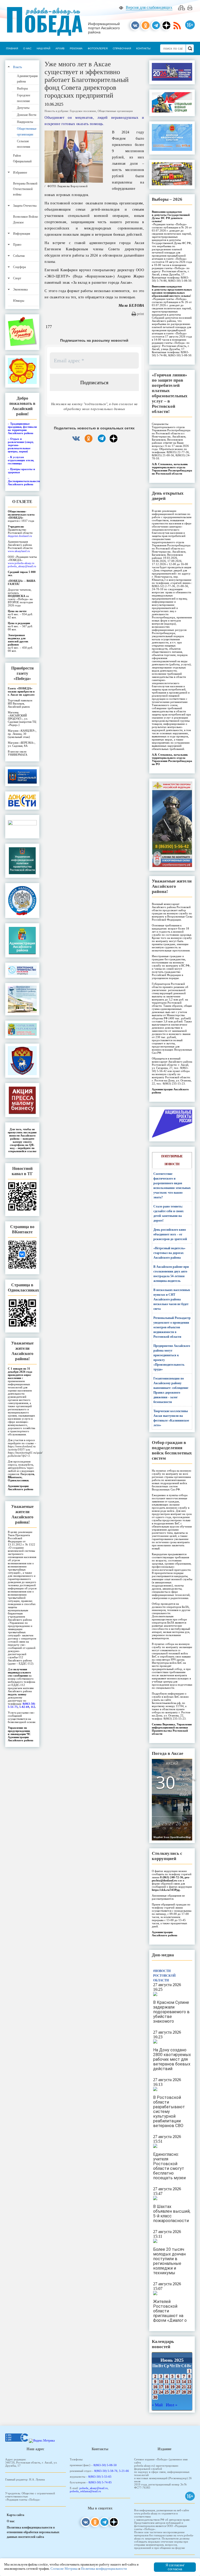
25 (167, 2392)
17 (161, 2387)
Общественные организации (115, 111)
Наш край (43, 48)
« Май (157, 2405)
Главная (12, 48)
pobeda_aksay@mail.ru (22, 566)
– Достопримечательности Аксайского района (24, 481)
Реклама (76, 48)
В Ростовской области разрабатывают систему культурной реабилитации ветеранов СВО (169, 2112)
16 (155, 2387)
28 (184, 2392)
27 (178, 2392)
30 (155, 2397)
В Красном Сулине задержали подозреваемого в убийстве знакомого (171, 2012)
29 (189, 2392)
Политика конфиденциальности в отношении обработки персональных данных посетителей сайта (33, 2532)
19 (172, 2387)
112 (33, 1707)
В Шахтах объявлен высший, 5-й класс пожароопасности (172, 2214)
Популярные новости (172, 1160)
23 (155, 2392)
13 (178, 2381)
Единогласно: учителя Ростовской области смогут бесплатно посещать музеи (169, 2166)
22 (189, 2387)
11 (167, 2381)
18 (167, 2387)
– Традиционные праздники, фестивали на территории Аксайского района (22, 428)
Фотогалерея (98, 48)
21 (184, 2387)
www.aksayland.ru (19, 551)
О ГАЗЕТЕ (22, 502)
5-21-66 (124, 2471)
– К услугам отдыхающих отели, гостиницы (21, 460)
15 (189, 2381)
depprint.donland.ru (20, 536)
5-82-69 (24, 1707)
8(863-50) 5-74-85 (100, 2482)
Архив (60, 48)
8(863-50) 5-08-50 (105, 2465)
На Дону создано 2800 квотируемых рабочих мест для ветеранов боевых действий (172, 2059)
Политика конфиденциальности (104, 2569)
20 (178, 2387)
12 (172, 2381)
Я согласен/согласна (175, 2567)
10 (161, 2381)
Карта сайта (15, 2515)
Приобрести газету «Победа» (22, 673)
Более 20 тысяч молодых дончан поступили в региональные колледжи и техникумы (169, 2261)
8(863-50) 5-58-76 (106, 2471)
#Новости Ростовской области (164, 1976)
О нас (27, 48)
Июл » (172, 2405)
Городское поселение (83, 111)
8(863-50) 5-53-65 (100, 2477)
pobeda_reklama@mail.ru (85, 2491)
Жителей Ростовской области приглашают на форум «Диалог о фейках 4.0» (170, 2313)
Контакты (143, 48)
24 (161, 2392)
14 (184, 2381)
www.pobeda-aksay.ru (21, 563)
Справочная (122, 48)
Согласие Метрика (64, 2569)
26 (172, 2392)
